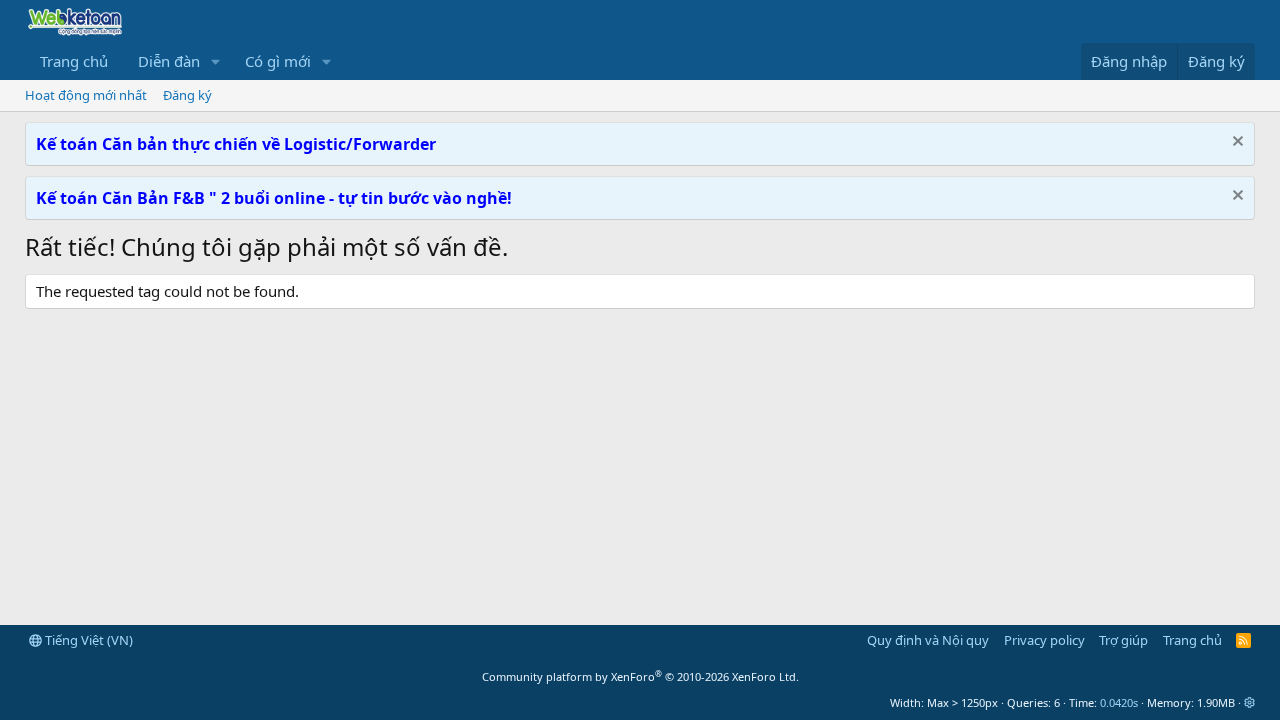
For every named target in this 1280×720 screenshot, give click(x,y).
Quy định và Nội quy (928, 640)
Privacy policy (1044, 640)
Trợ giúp (1123, 640)
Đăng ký (187, 95)
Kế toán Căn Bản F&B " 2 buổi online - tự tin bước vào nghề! (274, 198)
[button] (216, 61)
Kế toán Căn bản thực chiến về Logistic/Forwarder (236, 144)
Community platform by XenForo (640, 676)
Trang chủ (74, 61)
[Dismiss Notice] (1235, 143)
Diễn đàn (169, 61)
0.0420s (1119, 702)
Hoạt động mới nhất (86, 95)
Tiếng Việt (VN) (87, 640)
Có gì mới (278, 61)
